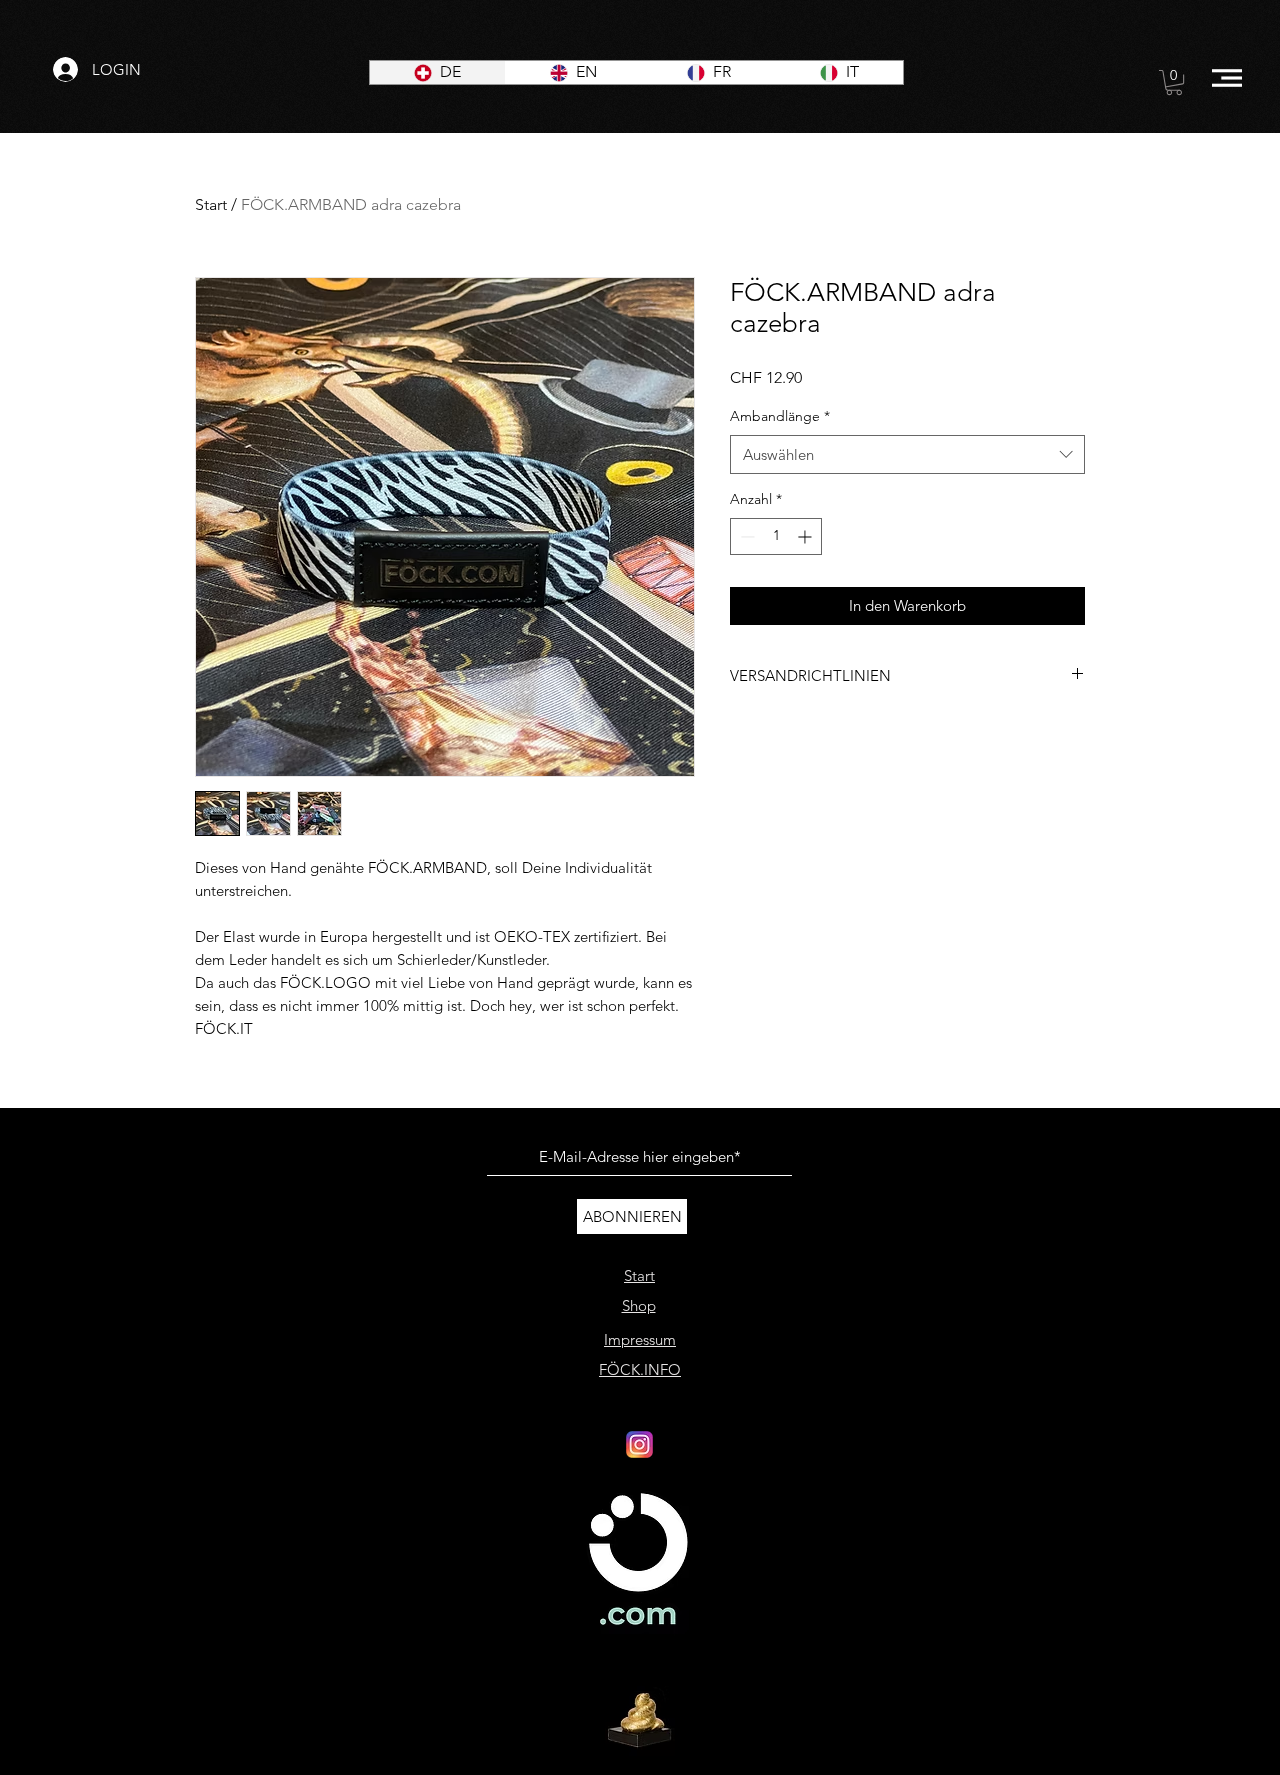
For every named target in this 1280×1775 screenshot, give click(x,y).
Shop (639, 1305)
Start (211, 204)
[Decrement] (745, 536)
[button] (1174, 82)
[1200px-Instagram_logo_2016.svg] (639, 1444)
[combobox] (907, 454)
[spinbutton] (776, 536)
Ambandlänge (780, 416)
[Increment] (806, 536)
